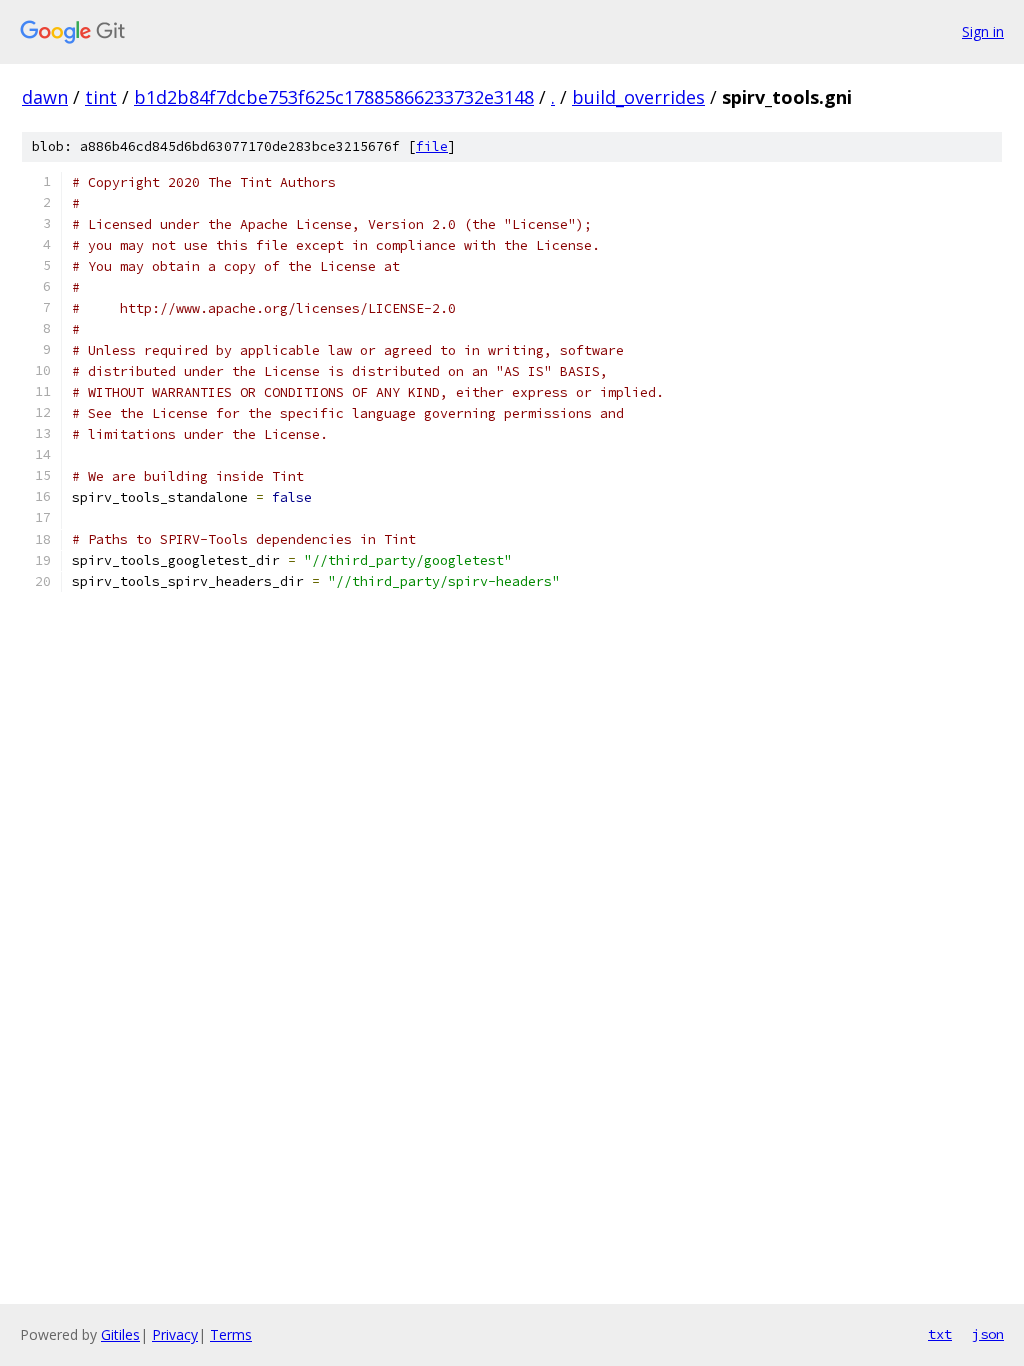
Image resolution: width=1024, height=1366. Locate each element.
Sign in (983, 31)
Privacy (175, 1334)
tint (101, 97)
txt (940, 1334)
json (988, 1334)
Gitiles (120, 1334)
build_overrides (638, 97)
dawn (45, 97)
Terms (231, 1334)
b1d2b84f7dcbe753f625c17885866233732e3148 (334, 97)
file (432, 146)
